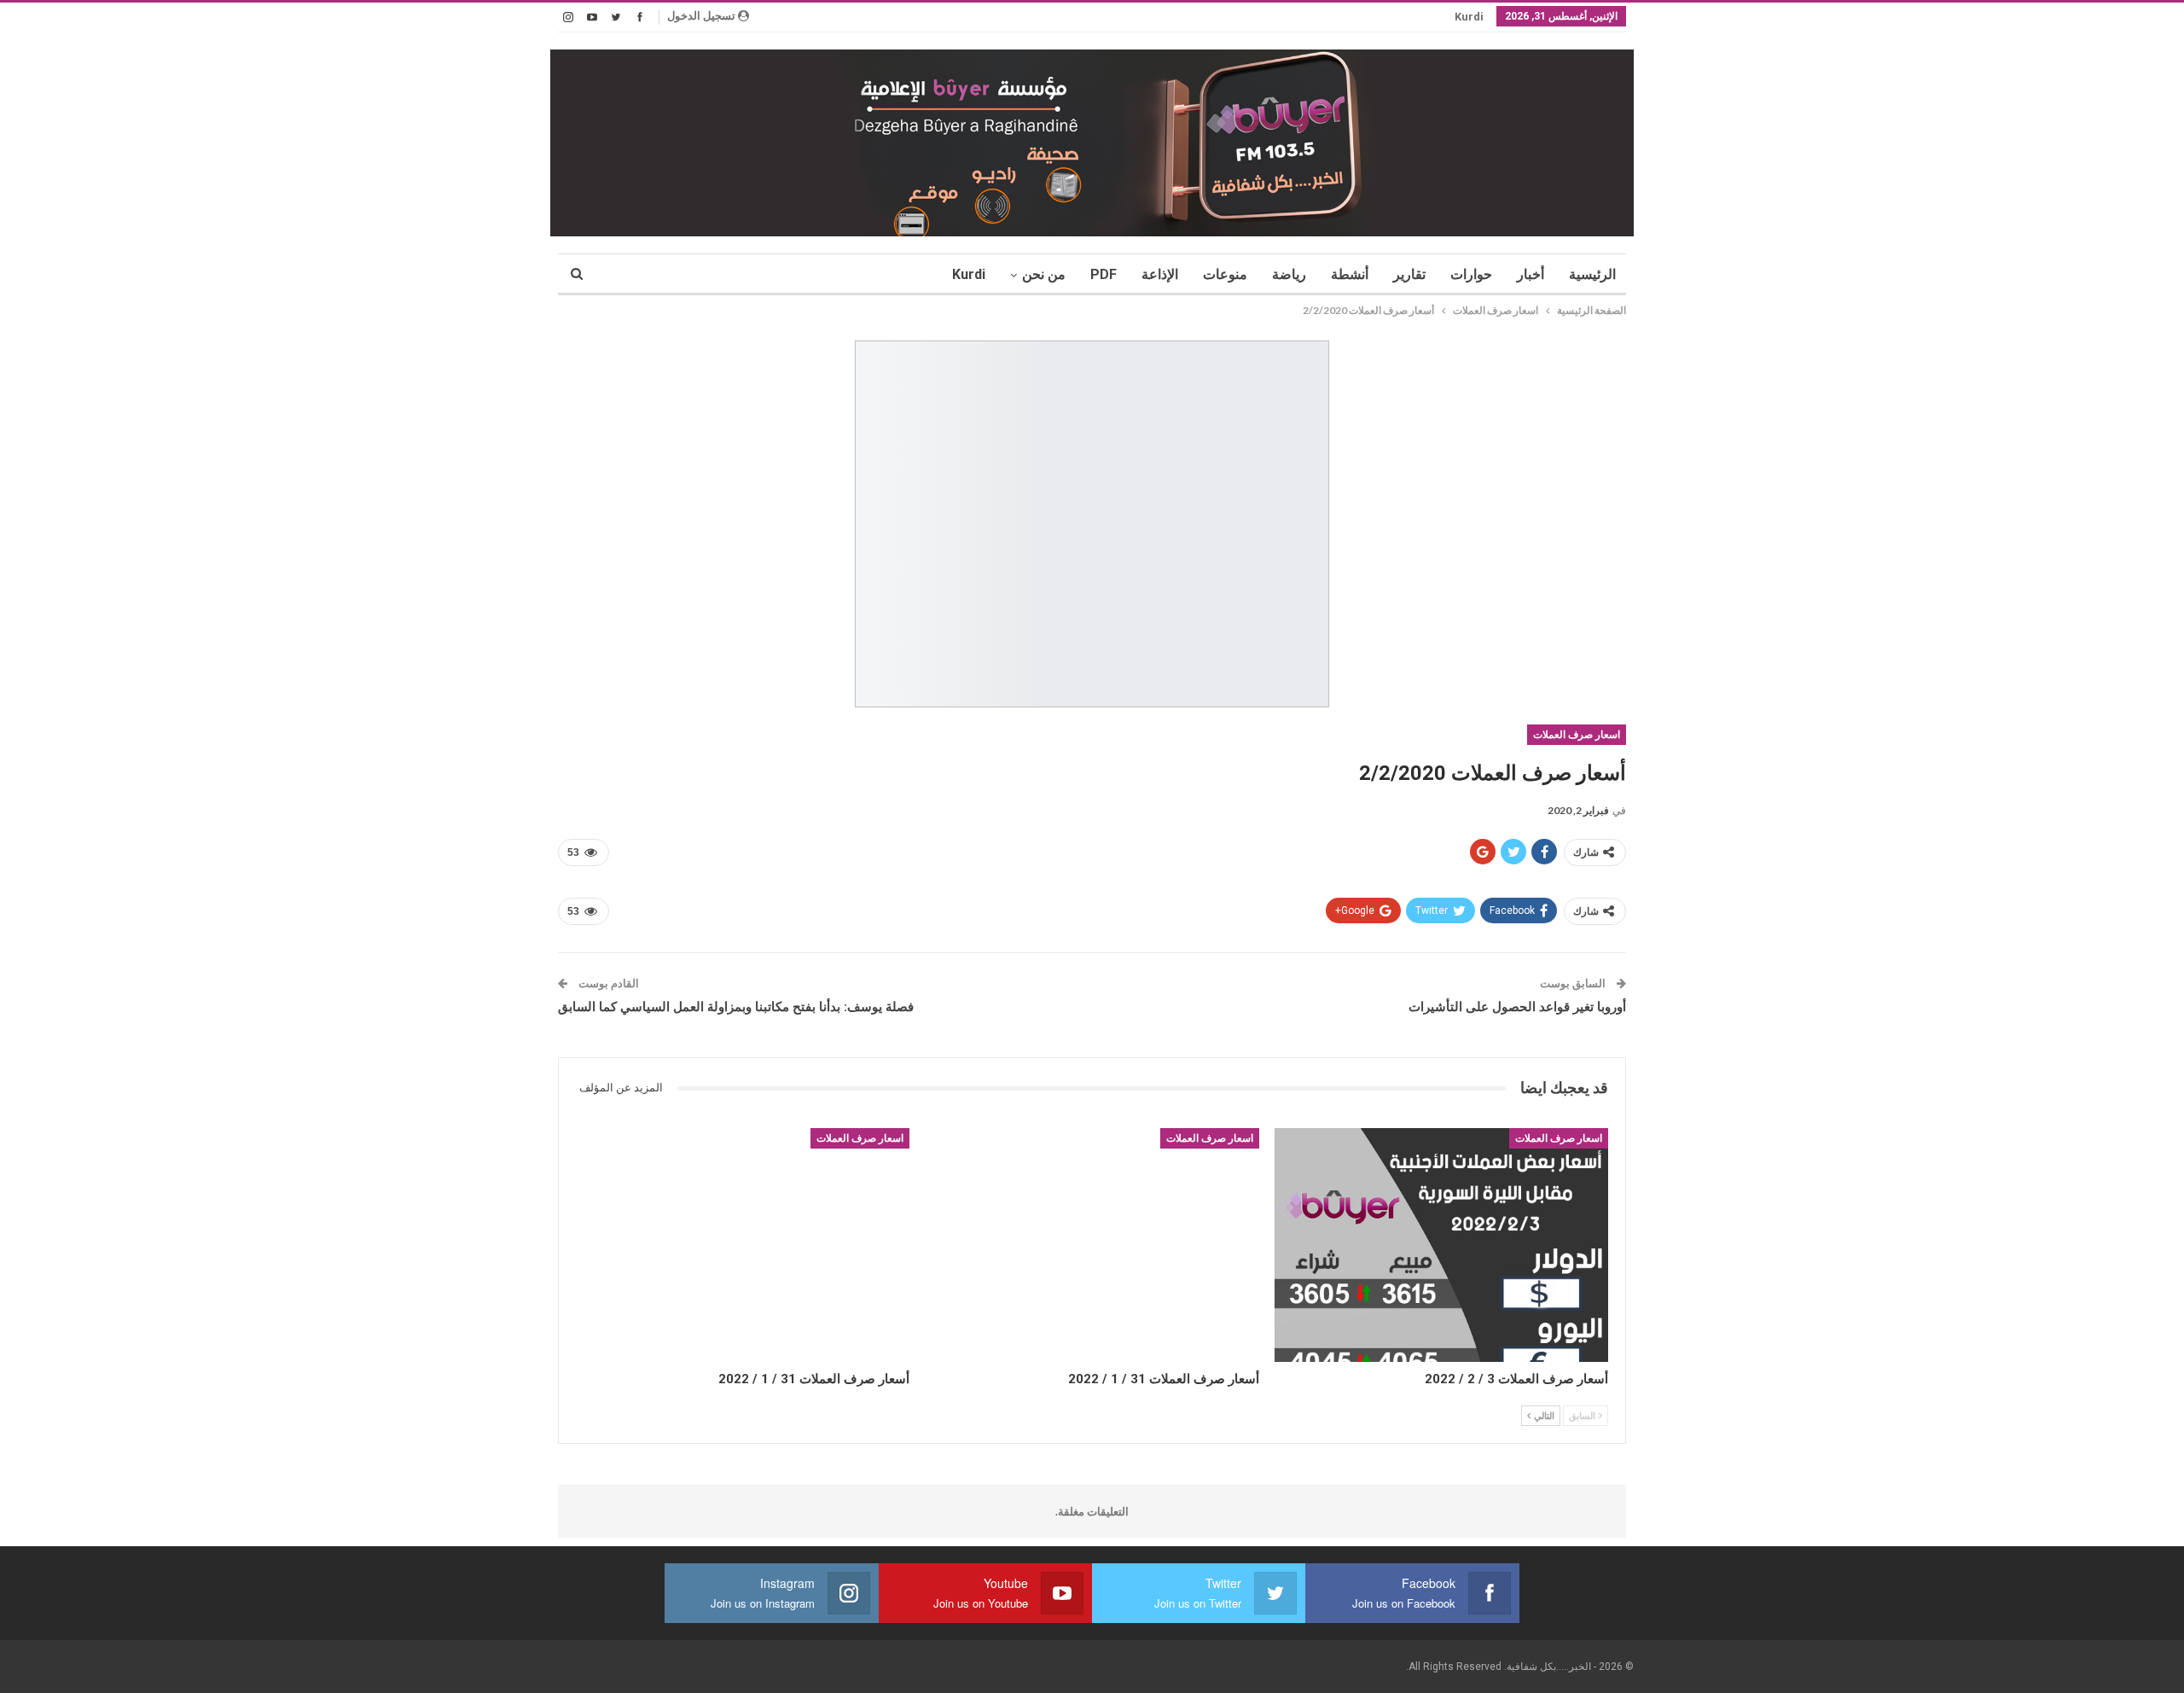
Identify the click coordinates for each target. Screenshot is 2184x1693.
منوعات (1225, 274)
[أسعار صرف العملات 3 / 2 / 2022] (1441, 1245)
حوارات (1471, 274)
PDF (1104, 274)
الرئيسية (1592, 274)
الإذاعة (1160, 274)
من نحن (1044, 274)
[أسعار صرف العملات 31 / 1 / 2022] (1092, 1245)
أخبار (1531, 274)
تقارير (1409, 274)
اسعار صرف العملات (1577, 735)
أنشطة (1350, 274)
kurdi (1469, 17)
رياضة (1289, 274)
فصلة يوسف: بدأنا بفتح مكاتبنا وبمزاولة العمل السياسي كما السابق (736, 1007)
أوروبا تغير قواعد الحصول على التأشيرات (1517, 1007)
